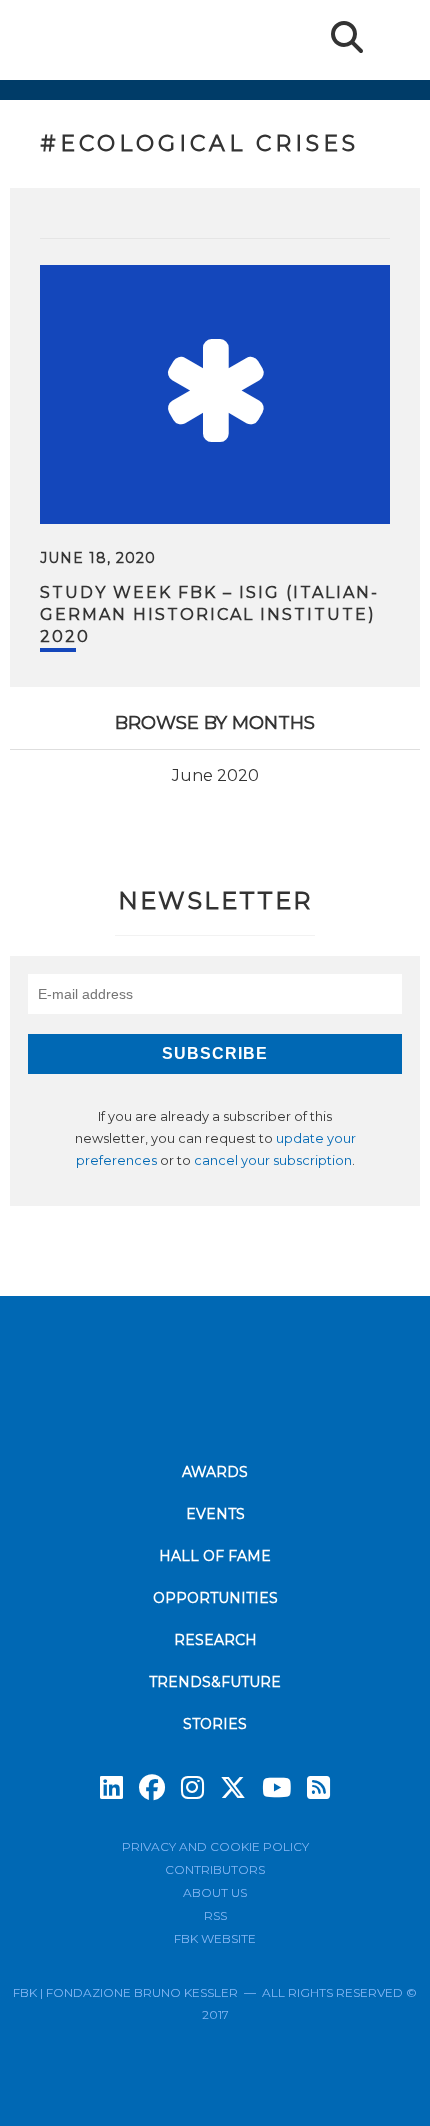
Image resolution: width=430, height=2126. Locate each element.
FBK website (215, 1938)
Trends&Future (215, 1682)
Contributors (215, 1869)
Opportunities (215, 1598)
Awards (215, 1472)
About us (215, 1892)
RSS (215, 1915)
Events (215, 1514)
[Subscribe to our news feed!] (318, 1788)
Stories (215, 1724)
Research (215, 1640)
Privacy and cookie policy (215, 1846)
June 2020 (215, 775)
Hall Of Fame (215, 1556)
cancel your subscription (273, 1160)
